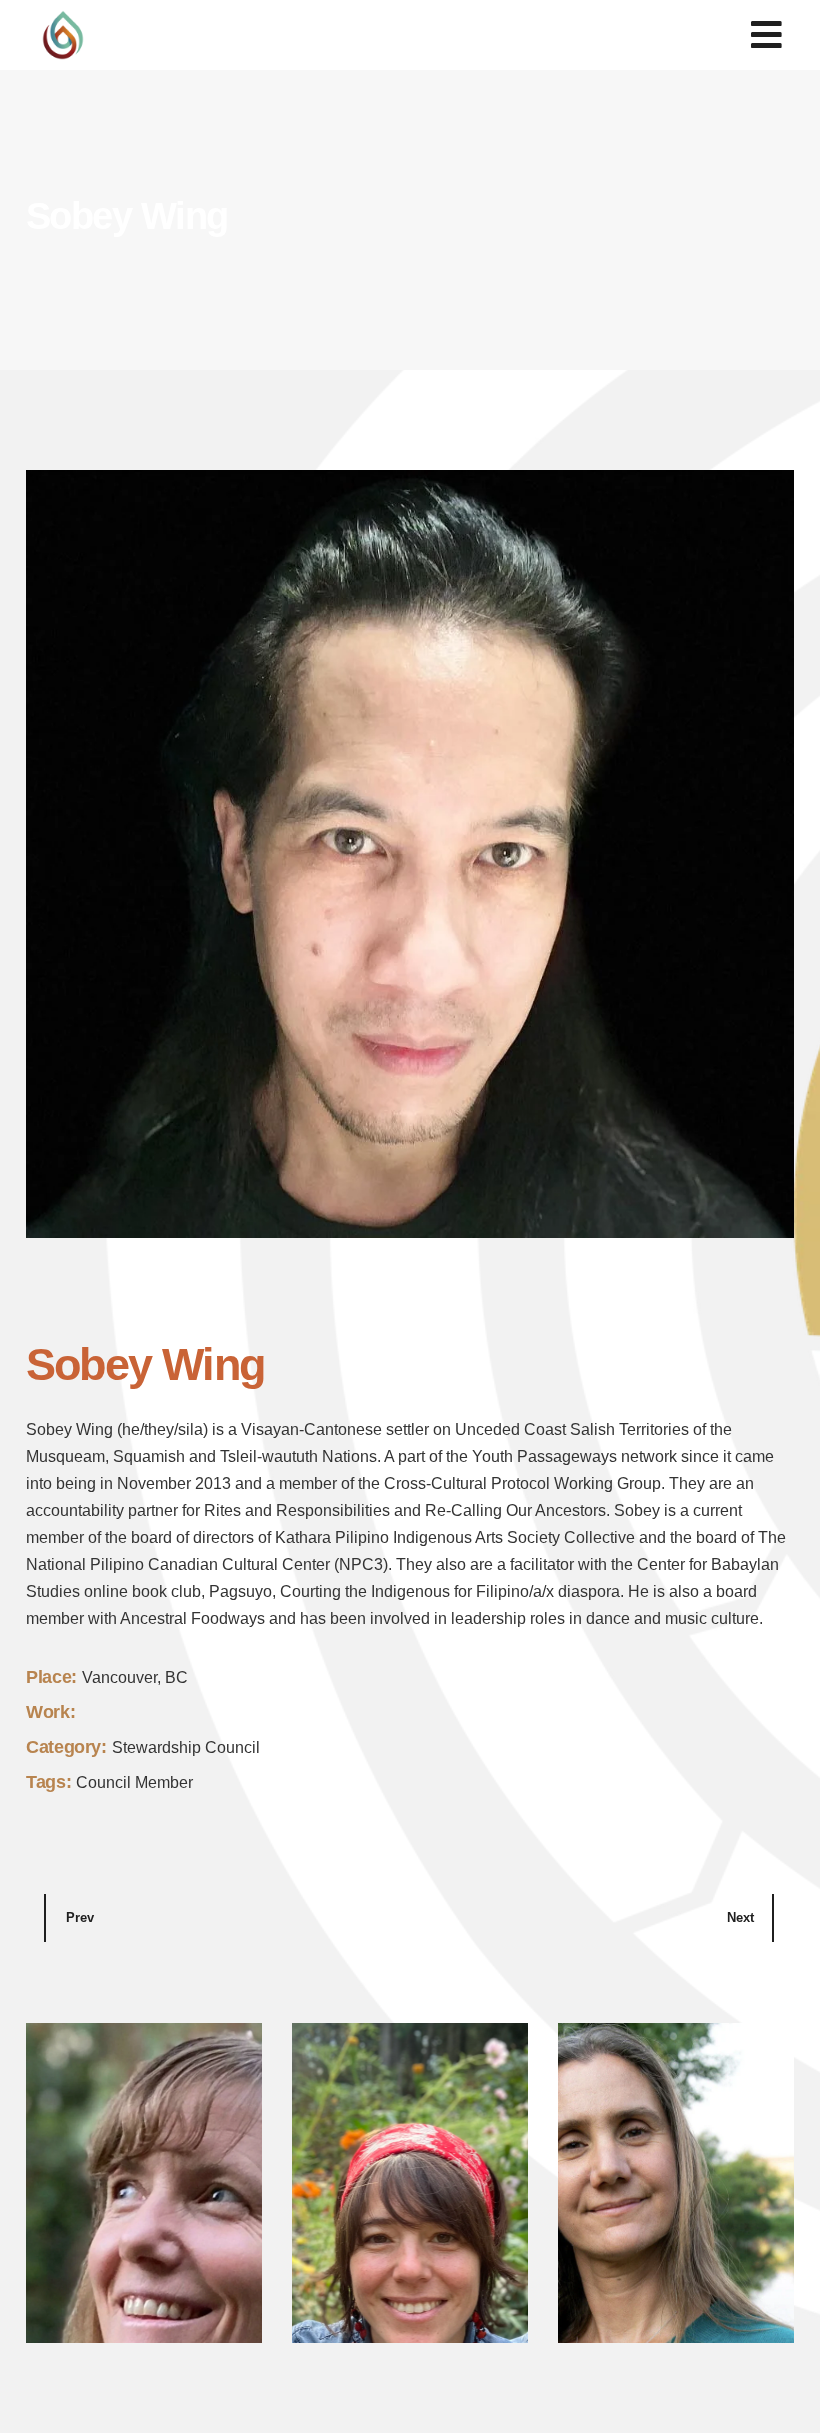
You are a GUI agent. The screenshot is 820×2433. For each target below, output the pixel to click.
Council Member (134, 1782)
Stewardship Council (186, 1747)
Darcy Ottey (620, 2302)
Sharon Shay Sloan (119, 2302)
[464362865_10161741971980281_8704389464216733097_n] (410, 854)
